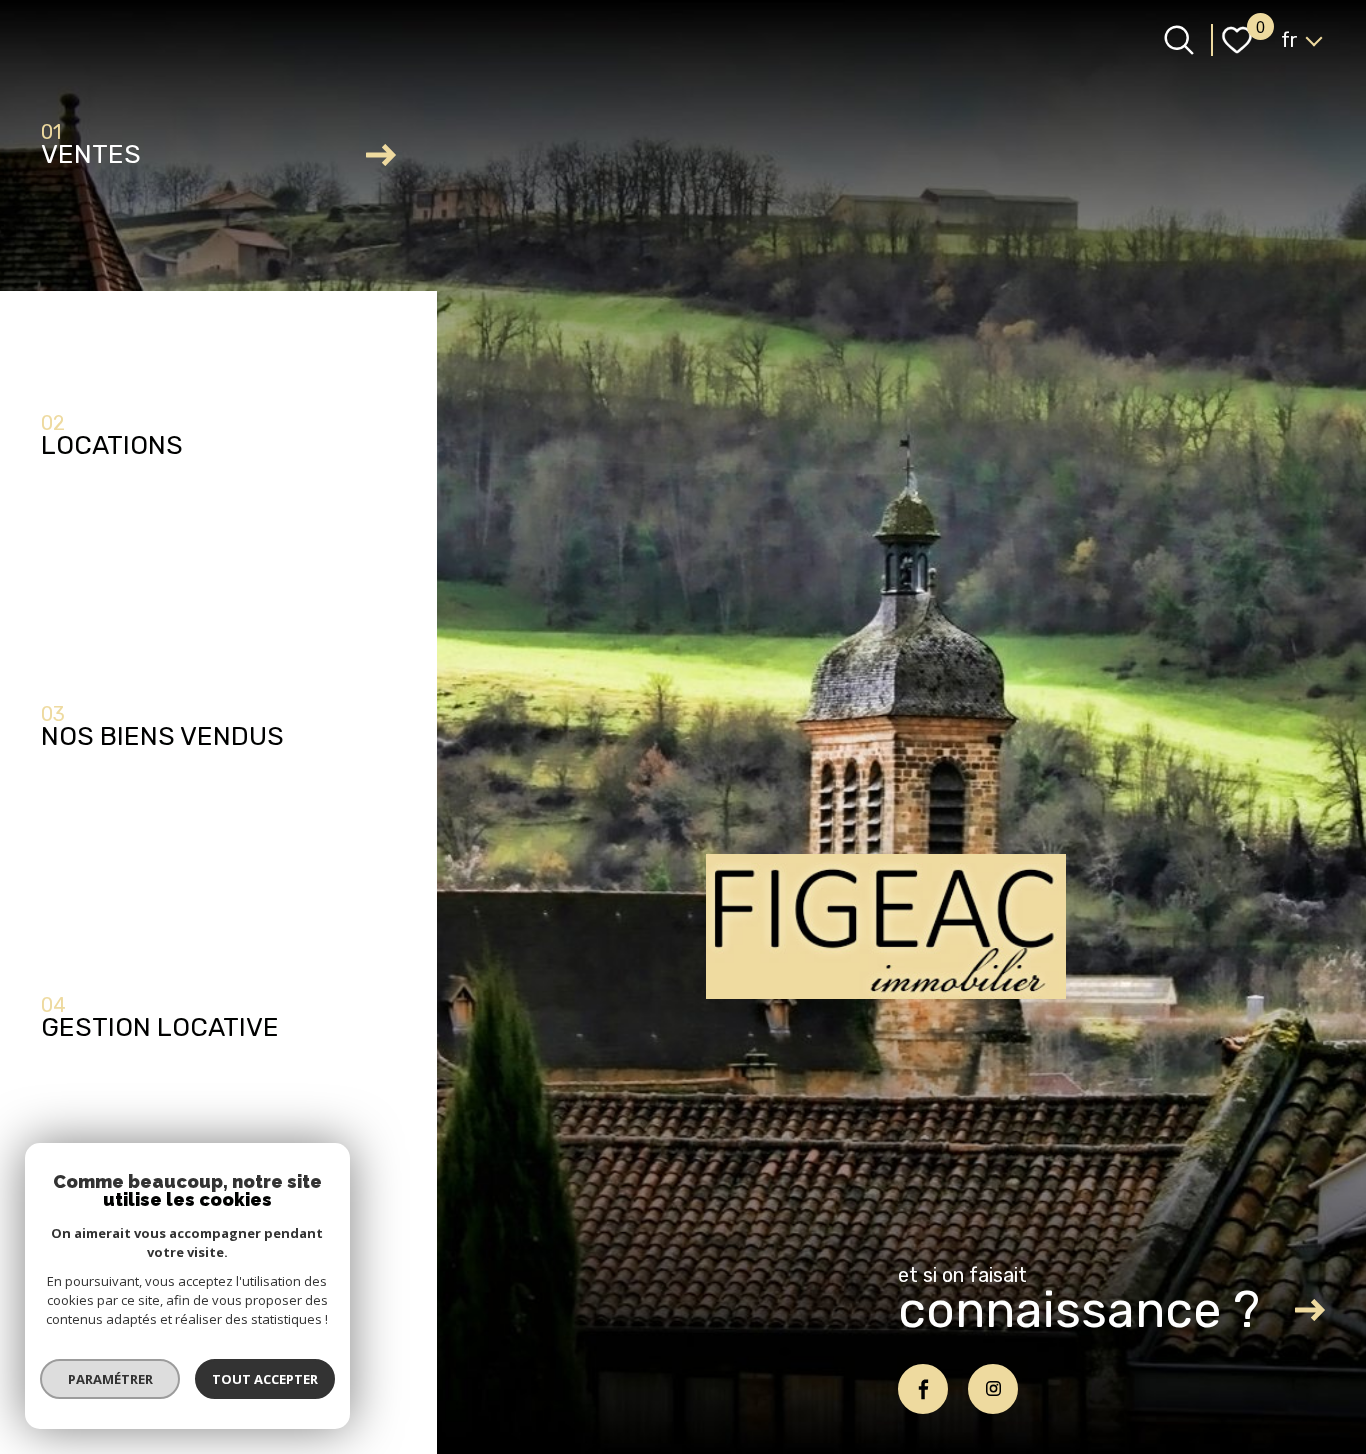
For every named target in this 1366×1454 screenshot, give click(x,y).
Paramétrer (110, 1379)
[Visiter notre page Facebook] (923, 1389)
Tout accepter (265, 1379)
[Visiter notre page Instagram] (993, 1389)
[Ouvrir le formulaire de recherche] (1179, 40)
